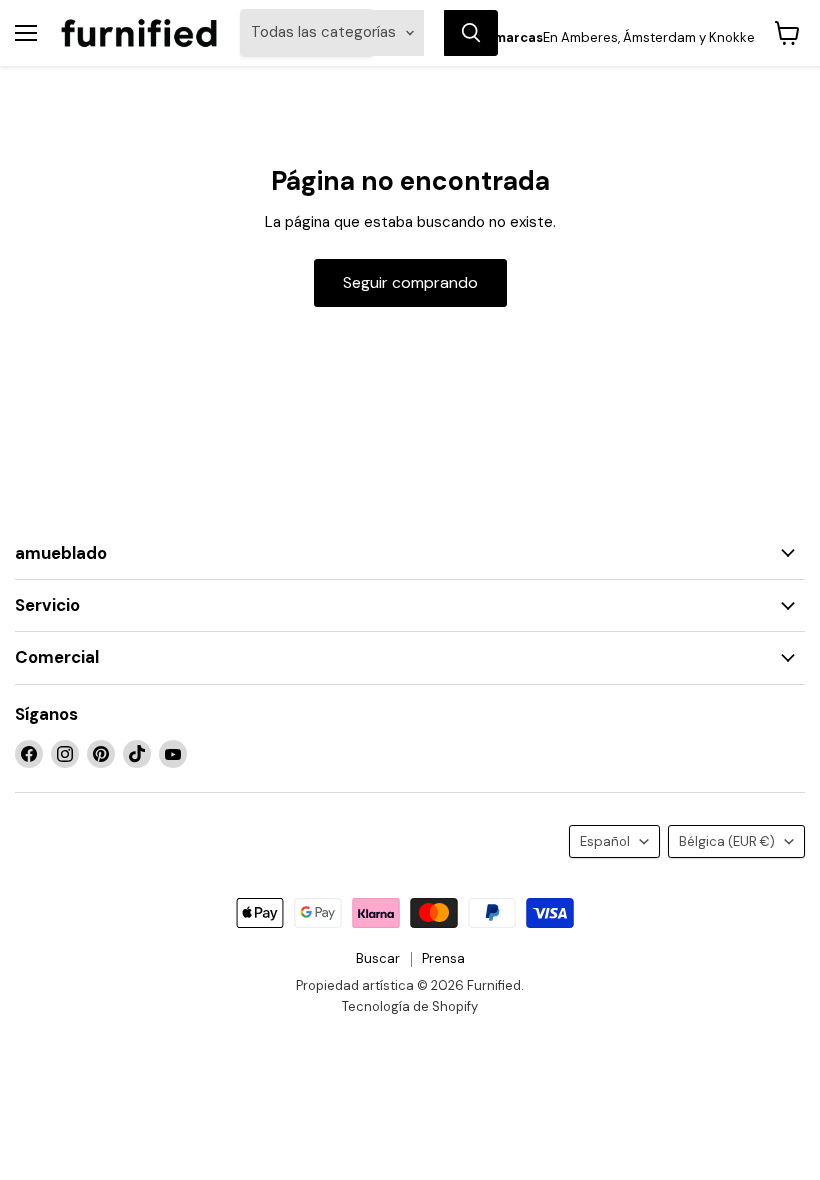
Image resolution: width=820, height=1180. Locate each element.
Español (605, 841)
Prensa (443, 958)
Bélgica (727, 841)
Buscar (378, 958)
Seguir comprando (410, 282)
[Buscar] (471, 33)
